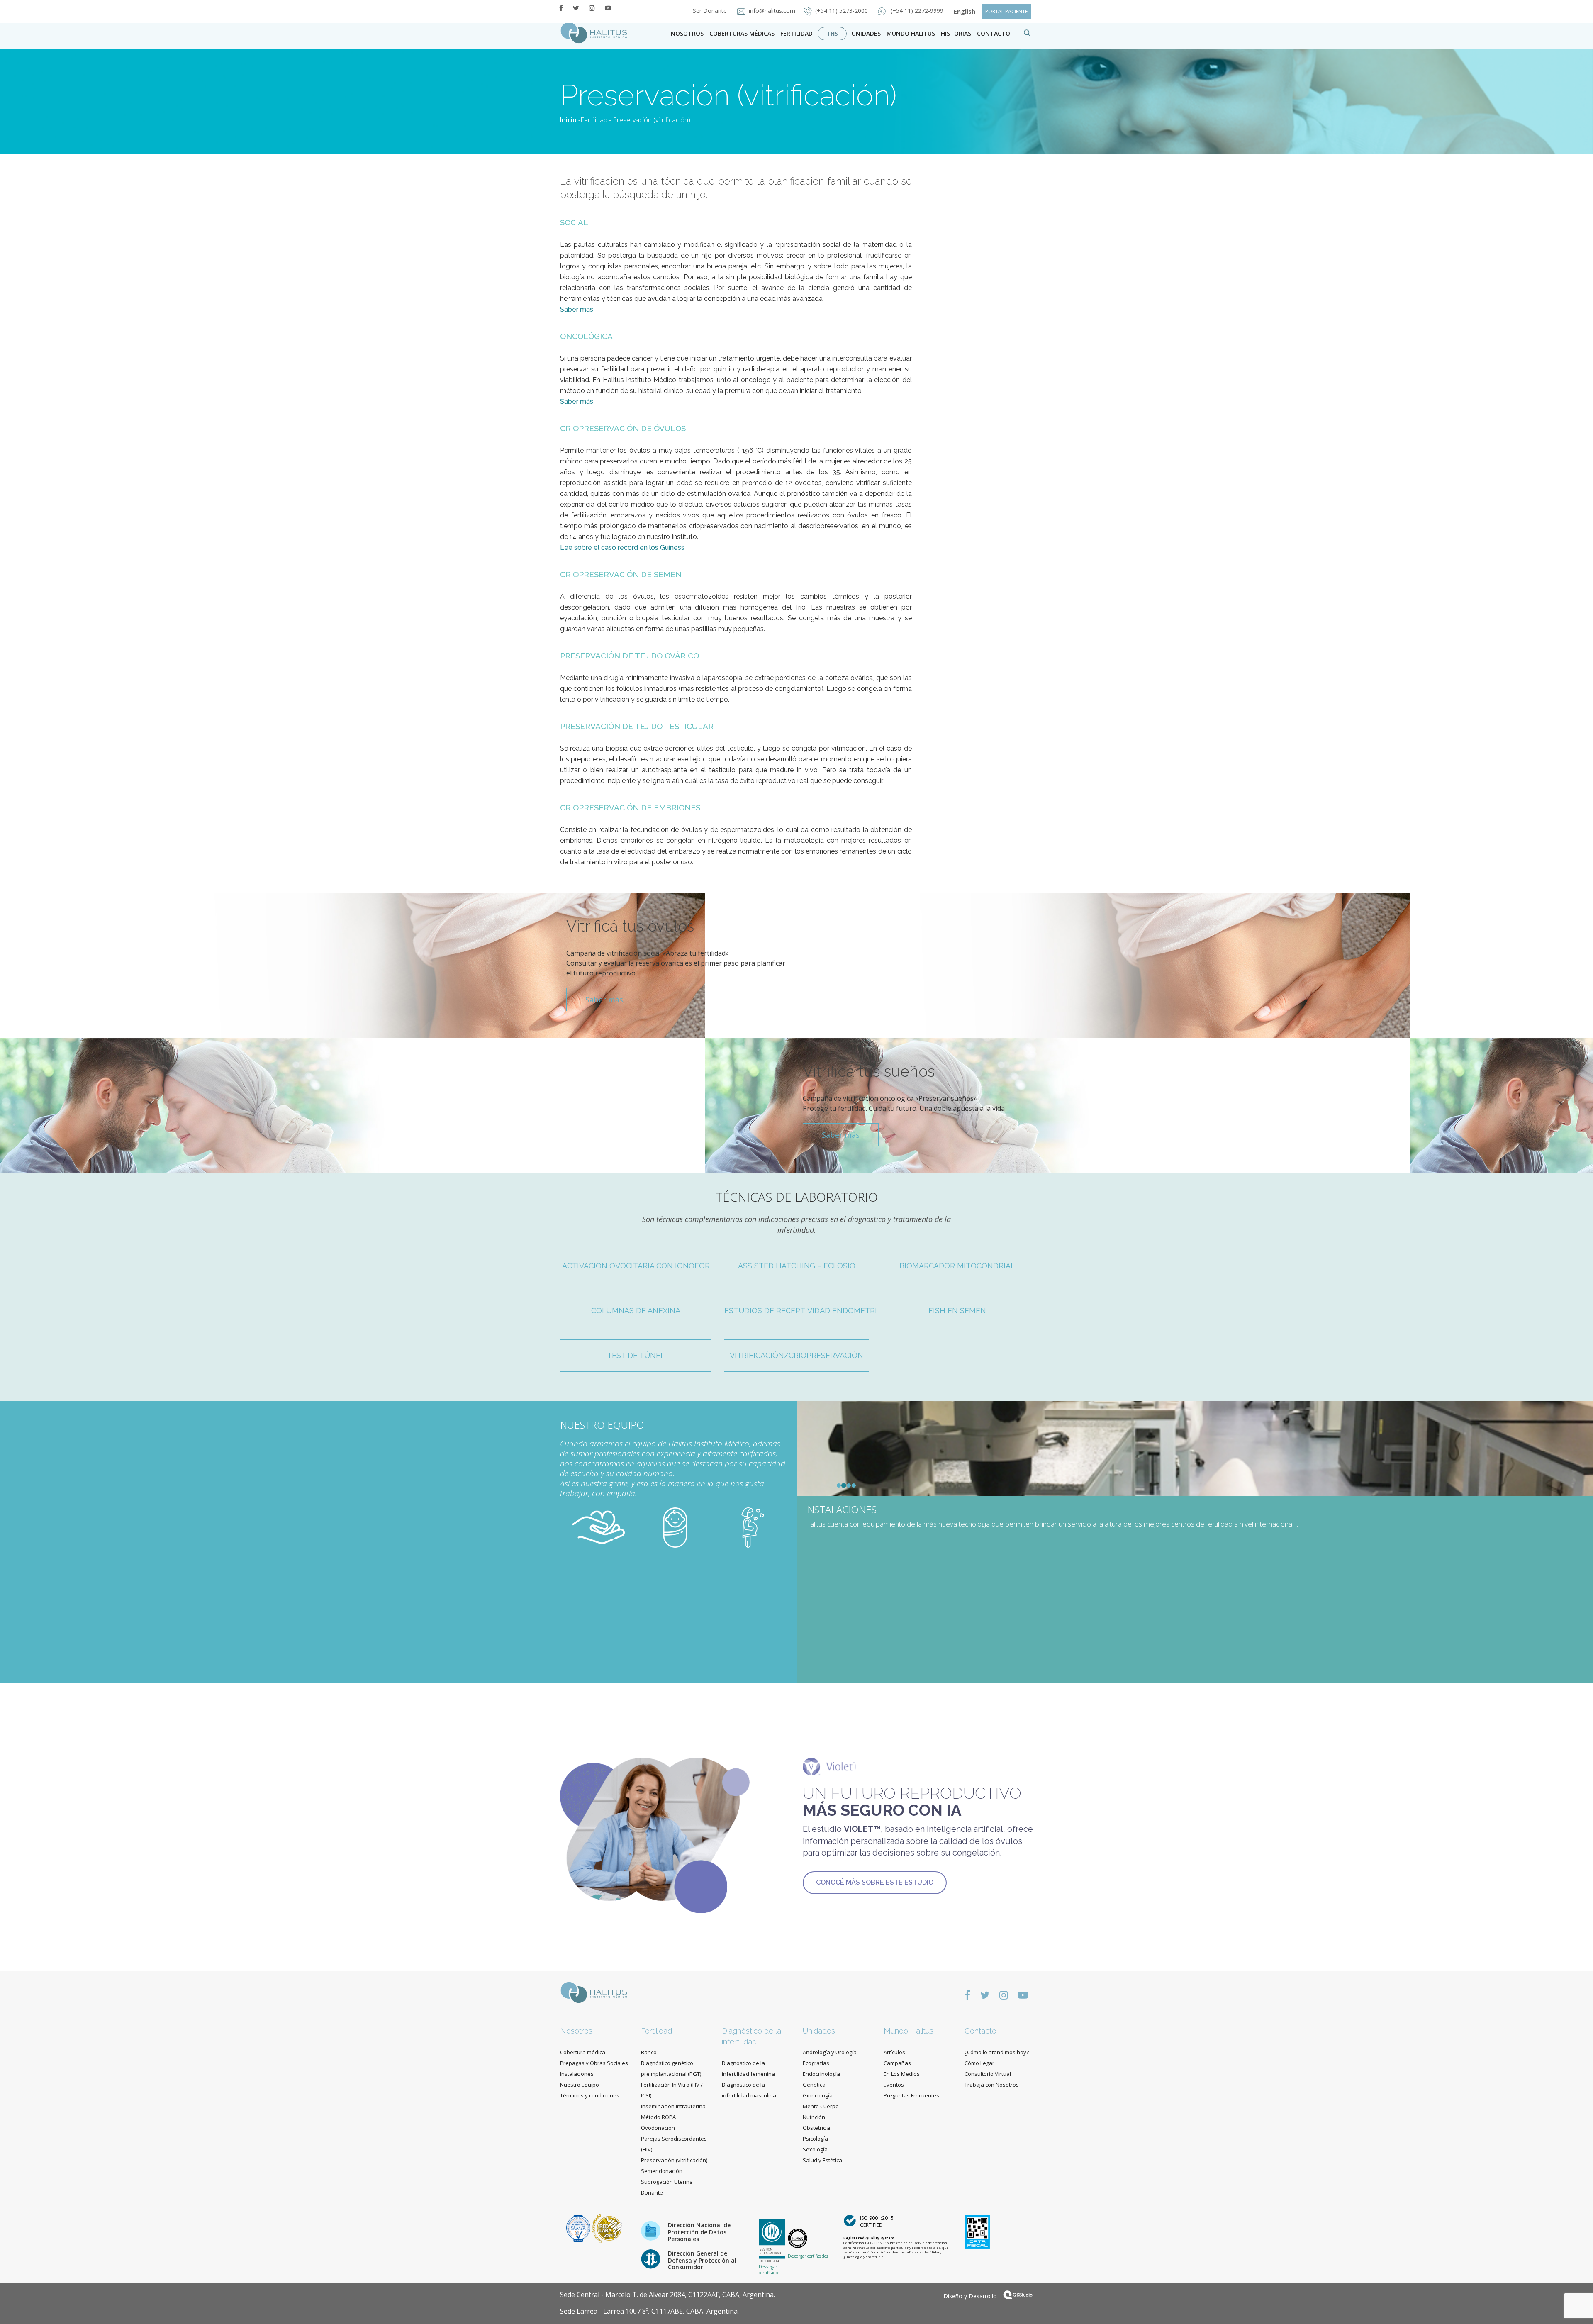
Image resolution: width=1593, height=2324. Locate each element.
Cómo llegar (979, 2063)
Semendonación (662, 2171)
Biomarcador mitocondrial (957, 1266)
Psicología (815, 2139)
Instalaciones (577, 2074)
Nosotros (687, 33)
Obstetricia (816, 2128)
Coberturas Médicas (742, 33)
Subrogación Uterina (667, 2182)
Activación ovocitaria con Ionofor (636, 1266)
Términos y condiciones (590, 2095)
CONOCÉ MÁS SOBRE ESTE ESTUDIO (875, 1882)
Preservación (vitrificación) (674, 2160)
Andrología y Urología (830, 2052)
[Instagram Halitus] (592, 8)
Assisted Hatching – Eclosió (797, 1266)
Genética (814, 2085)
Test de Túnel (636, 1355)
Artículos (894, 2052)
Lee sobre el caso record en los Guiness (622, 547)
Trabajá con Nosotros (992, 2085)
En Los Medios (902, 2074)
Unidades (866, 33)
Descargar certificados (769, 2270)
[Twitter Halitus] (576, 8)
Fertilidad (796, 33)
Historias (956, 33)
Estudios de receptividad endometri (797, 1311)
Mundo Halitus (911, 33)
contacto (994, 33)
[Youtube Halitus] (608, 8)
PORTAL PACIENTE (1006, 11)
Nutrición (814, 2117)
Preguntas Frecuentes (911, 2095)
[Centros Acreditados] (579, 2228)
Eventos (894, 2085)
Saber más (577, 309)
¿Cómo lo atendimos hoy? (997, 2052)
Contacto (980, 2031)
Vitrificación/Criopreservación (796, 1355)
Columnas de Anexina (636, 1311)
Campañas (897, 2063)
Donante (652, 2192)
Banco (649, 2052)
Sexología (815, 2149)
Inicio (568, 120)
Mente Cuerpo (821, 2106)
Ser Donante (711, 11)
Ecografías (816, 2063)
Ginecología (818, 2095)
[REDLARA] (607, 2228)
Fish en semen (957, 1311)
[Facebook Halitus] (561, 8)
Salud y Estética (822, 2160)
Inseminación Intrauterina (673, 2106)
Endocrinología (821, 2074)
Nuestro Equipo (580, 2085)
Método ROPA (658, 2117)
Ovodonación (658, 2128)
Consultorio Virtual (988, 2074)
